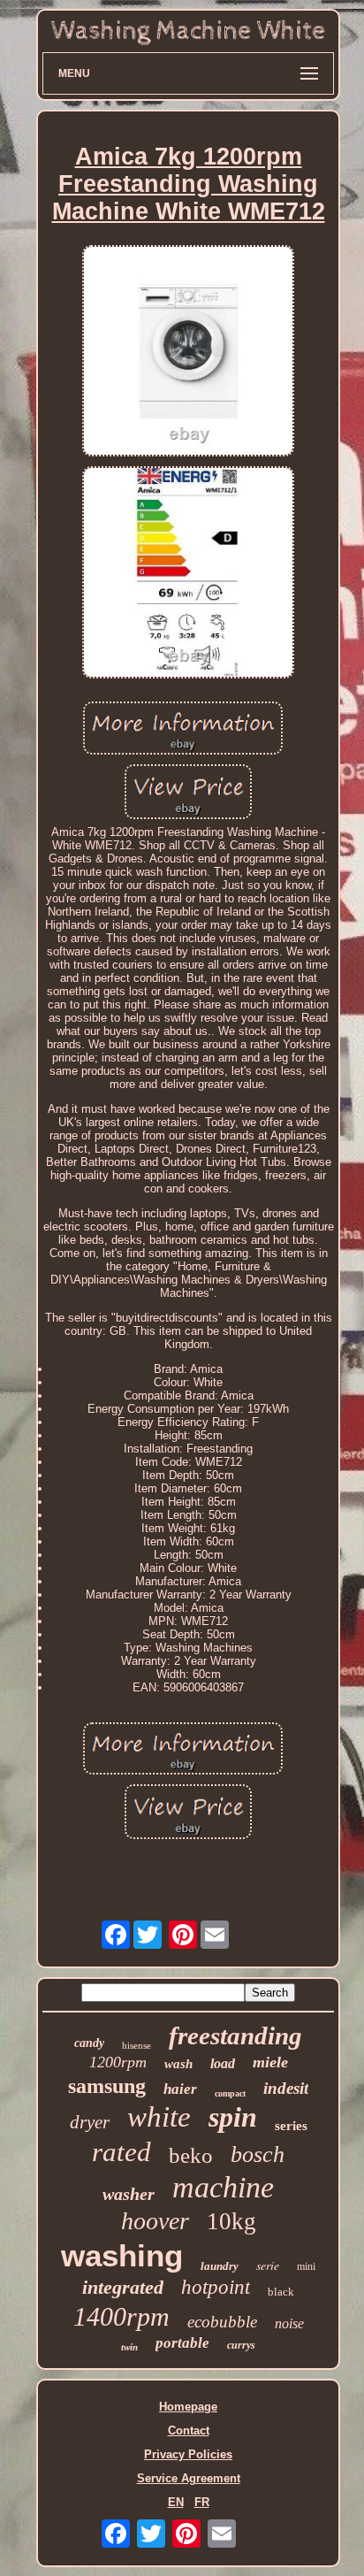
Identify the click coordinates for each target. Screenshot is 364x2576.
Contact (189, 2430)
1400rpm (121, 2316)
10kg (231, 2221)
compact (230, 2093)
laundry (220, 2266)
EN (176, 2502)
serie (268, 2265)
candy (89, 2043)
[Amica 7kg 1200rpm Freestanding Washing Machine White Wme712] (188, 353)
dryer (90, 2122)
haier (180, 2089)
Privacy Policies (188, 2454)
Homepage (188, 2407)
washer (129, 2194)
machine (223, 2187)
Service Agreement (189, 2478)
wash (178, 2064)
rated (121, 2152)
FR (202, 2502)
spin (233, 2117)
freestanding (235, 2035)
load (223, 2063)
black (281, 2292)
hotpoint (216, 2287)
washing (122, 2255)
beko (191, 2155)
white (159, 2117)
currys (241, 2345)
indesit (286, 2088)
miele (270, 2062)
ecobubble (222, 2322)
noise (289, 2323)
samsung (107, 2086)
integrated (123, 2287)
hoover (155, 2221)
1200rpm (118, 2062)
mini (306, 2266)
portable (182, 2343)
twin (129, 2347)
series (291, 2126)
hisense (136, 2045)
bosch (258, 2154)
